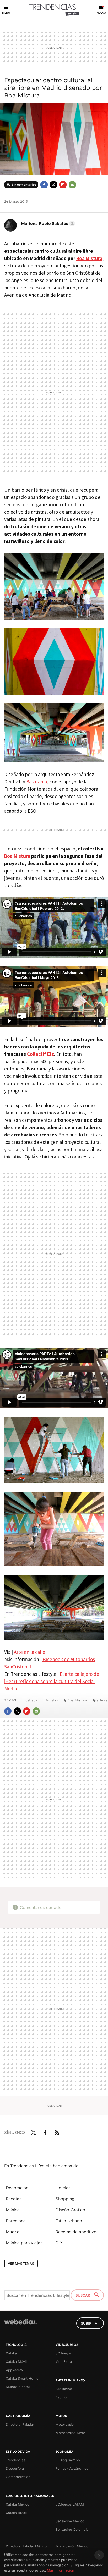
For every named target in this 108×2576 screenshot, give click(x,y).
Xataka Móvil (16, 2361)
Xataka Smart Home (22, 2378)
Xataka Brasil (16, 2513)
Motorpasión (66, 2424)
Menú (6, 13)
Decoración (17, 2188)
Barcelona (16, 2221)
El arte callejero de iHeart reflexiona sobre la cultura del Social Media (52, 1681)
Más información (61, 2570)
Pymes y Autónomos (72, 2468)
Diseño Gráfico (70, 2210)
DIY (59, 2243)
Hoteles (63, 2188)
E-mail (72, 185)
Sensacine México (70, 2521)
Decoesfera (15, 2468)
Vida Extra (64, 2361)
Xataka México (18, 2504)
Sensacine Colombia (72, 2529)
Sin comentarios (24, 185)
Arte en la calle (29, 1652)
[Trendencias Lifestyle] (54, 10)
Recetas (14, 2199)
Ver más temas (21, 2263)
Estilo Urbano (69, 2221)
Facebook (44, 185)
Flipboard (63, 185)
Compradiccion (18, 2477)
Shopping (65, 2199)
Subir (86, 2323)
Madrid (13, 2232)
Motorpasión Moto (70, 2433)
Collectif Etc (40, 1054)
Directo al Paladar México (26, 2546)
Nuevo (101, 13)
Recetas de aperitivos (77, 2232)
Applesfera (14, 2370)
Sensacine (64, 2389)
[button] (47, 223)
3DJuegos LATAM (70, 2504)
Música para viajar (24, 2243)
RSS (57, 2132)
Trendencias (15, 2460)
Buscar (83, 2295)
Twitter (53, 185)
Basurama (37, 782)
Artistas (52, 1700)
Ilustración (32, 1700)
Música (13, 2210)
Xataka (11, 2353)
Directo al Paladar (20, 2424)
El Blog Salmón (68, 2460)
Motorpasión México (72, 2546)
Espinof (62, 2397)
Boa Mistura (89, 258)
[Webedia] (20, 2325)
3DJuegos (64, 2353)
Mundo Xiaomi (18, 2387)
